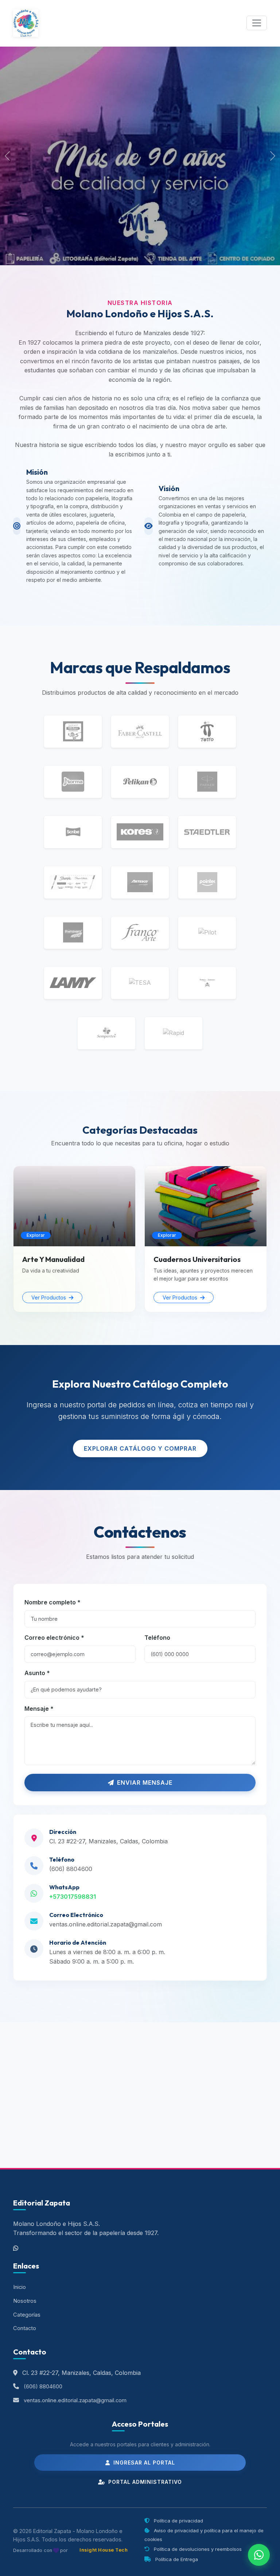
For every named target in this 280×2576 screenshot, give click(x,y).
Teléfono (157, 1638)
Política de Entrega (176, 2559)
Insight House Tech (104, 2550)
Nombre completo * (52, 1602)
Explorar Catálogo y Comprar (140, 1448)
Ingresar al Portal (143, 2463)
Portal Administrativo (144, 2482)
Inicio (20, 2287)
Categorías (27, 2315)
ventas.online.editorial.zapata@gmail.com (106, 1924)
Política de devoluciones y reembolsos (197, 2549)
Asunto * (37, 1673)
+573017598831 (73, 1897)
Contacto (25, 2328)
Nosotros (25, 2301)
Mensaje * (39, 1709)
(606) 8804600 (71, 1869)
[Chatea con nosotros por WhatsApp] (259, 2555)
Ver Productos (49, 1297)
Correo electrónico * (54, 1638)
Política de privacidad (178, 2521)
